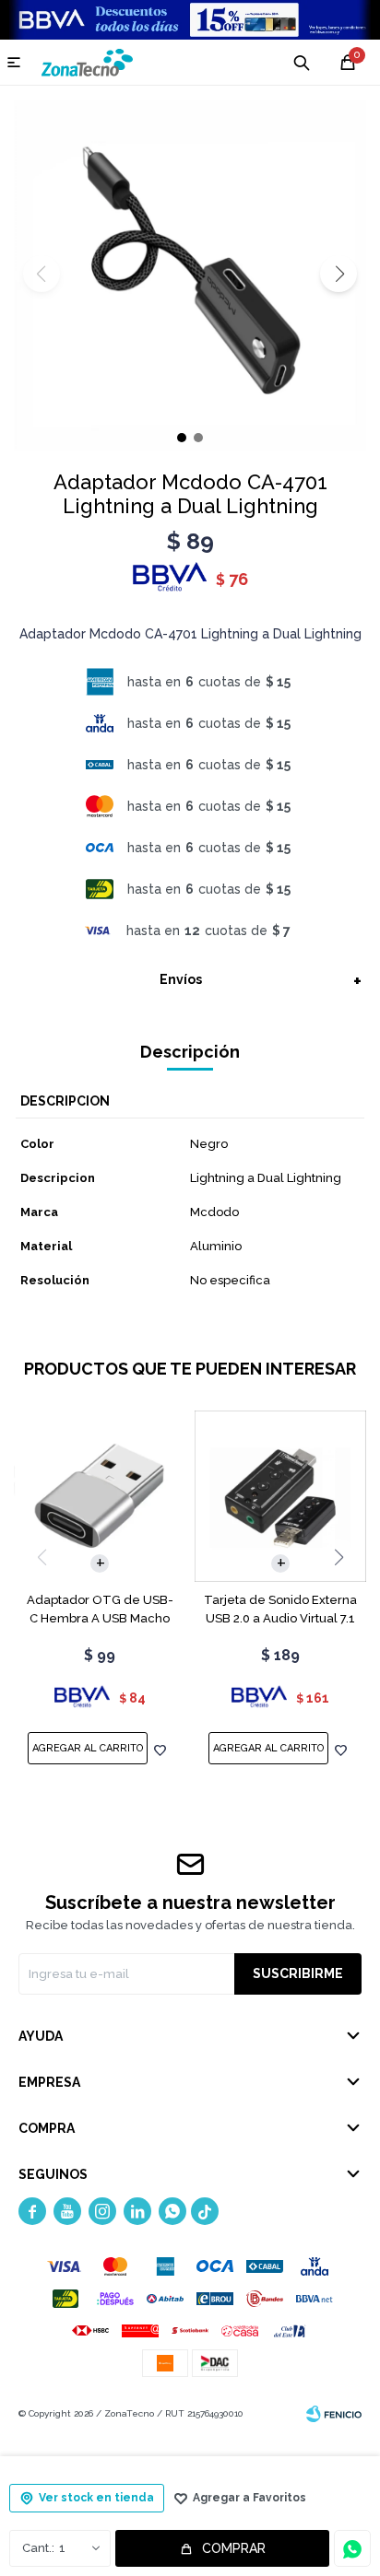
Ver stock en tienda (96, 2498)
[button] (338, 274)
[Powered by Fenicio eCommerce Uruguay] (334, 2414)
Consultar (352, 2548)
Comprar (234, 2548)
